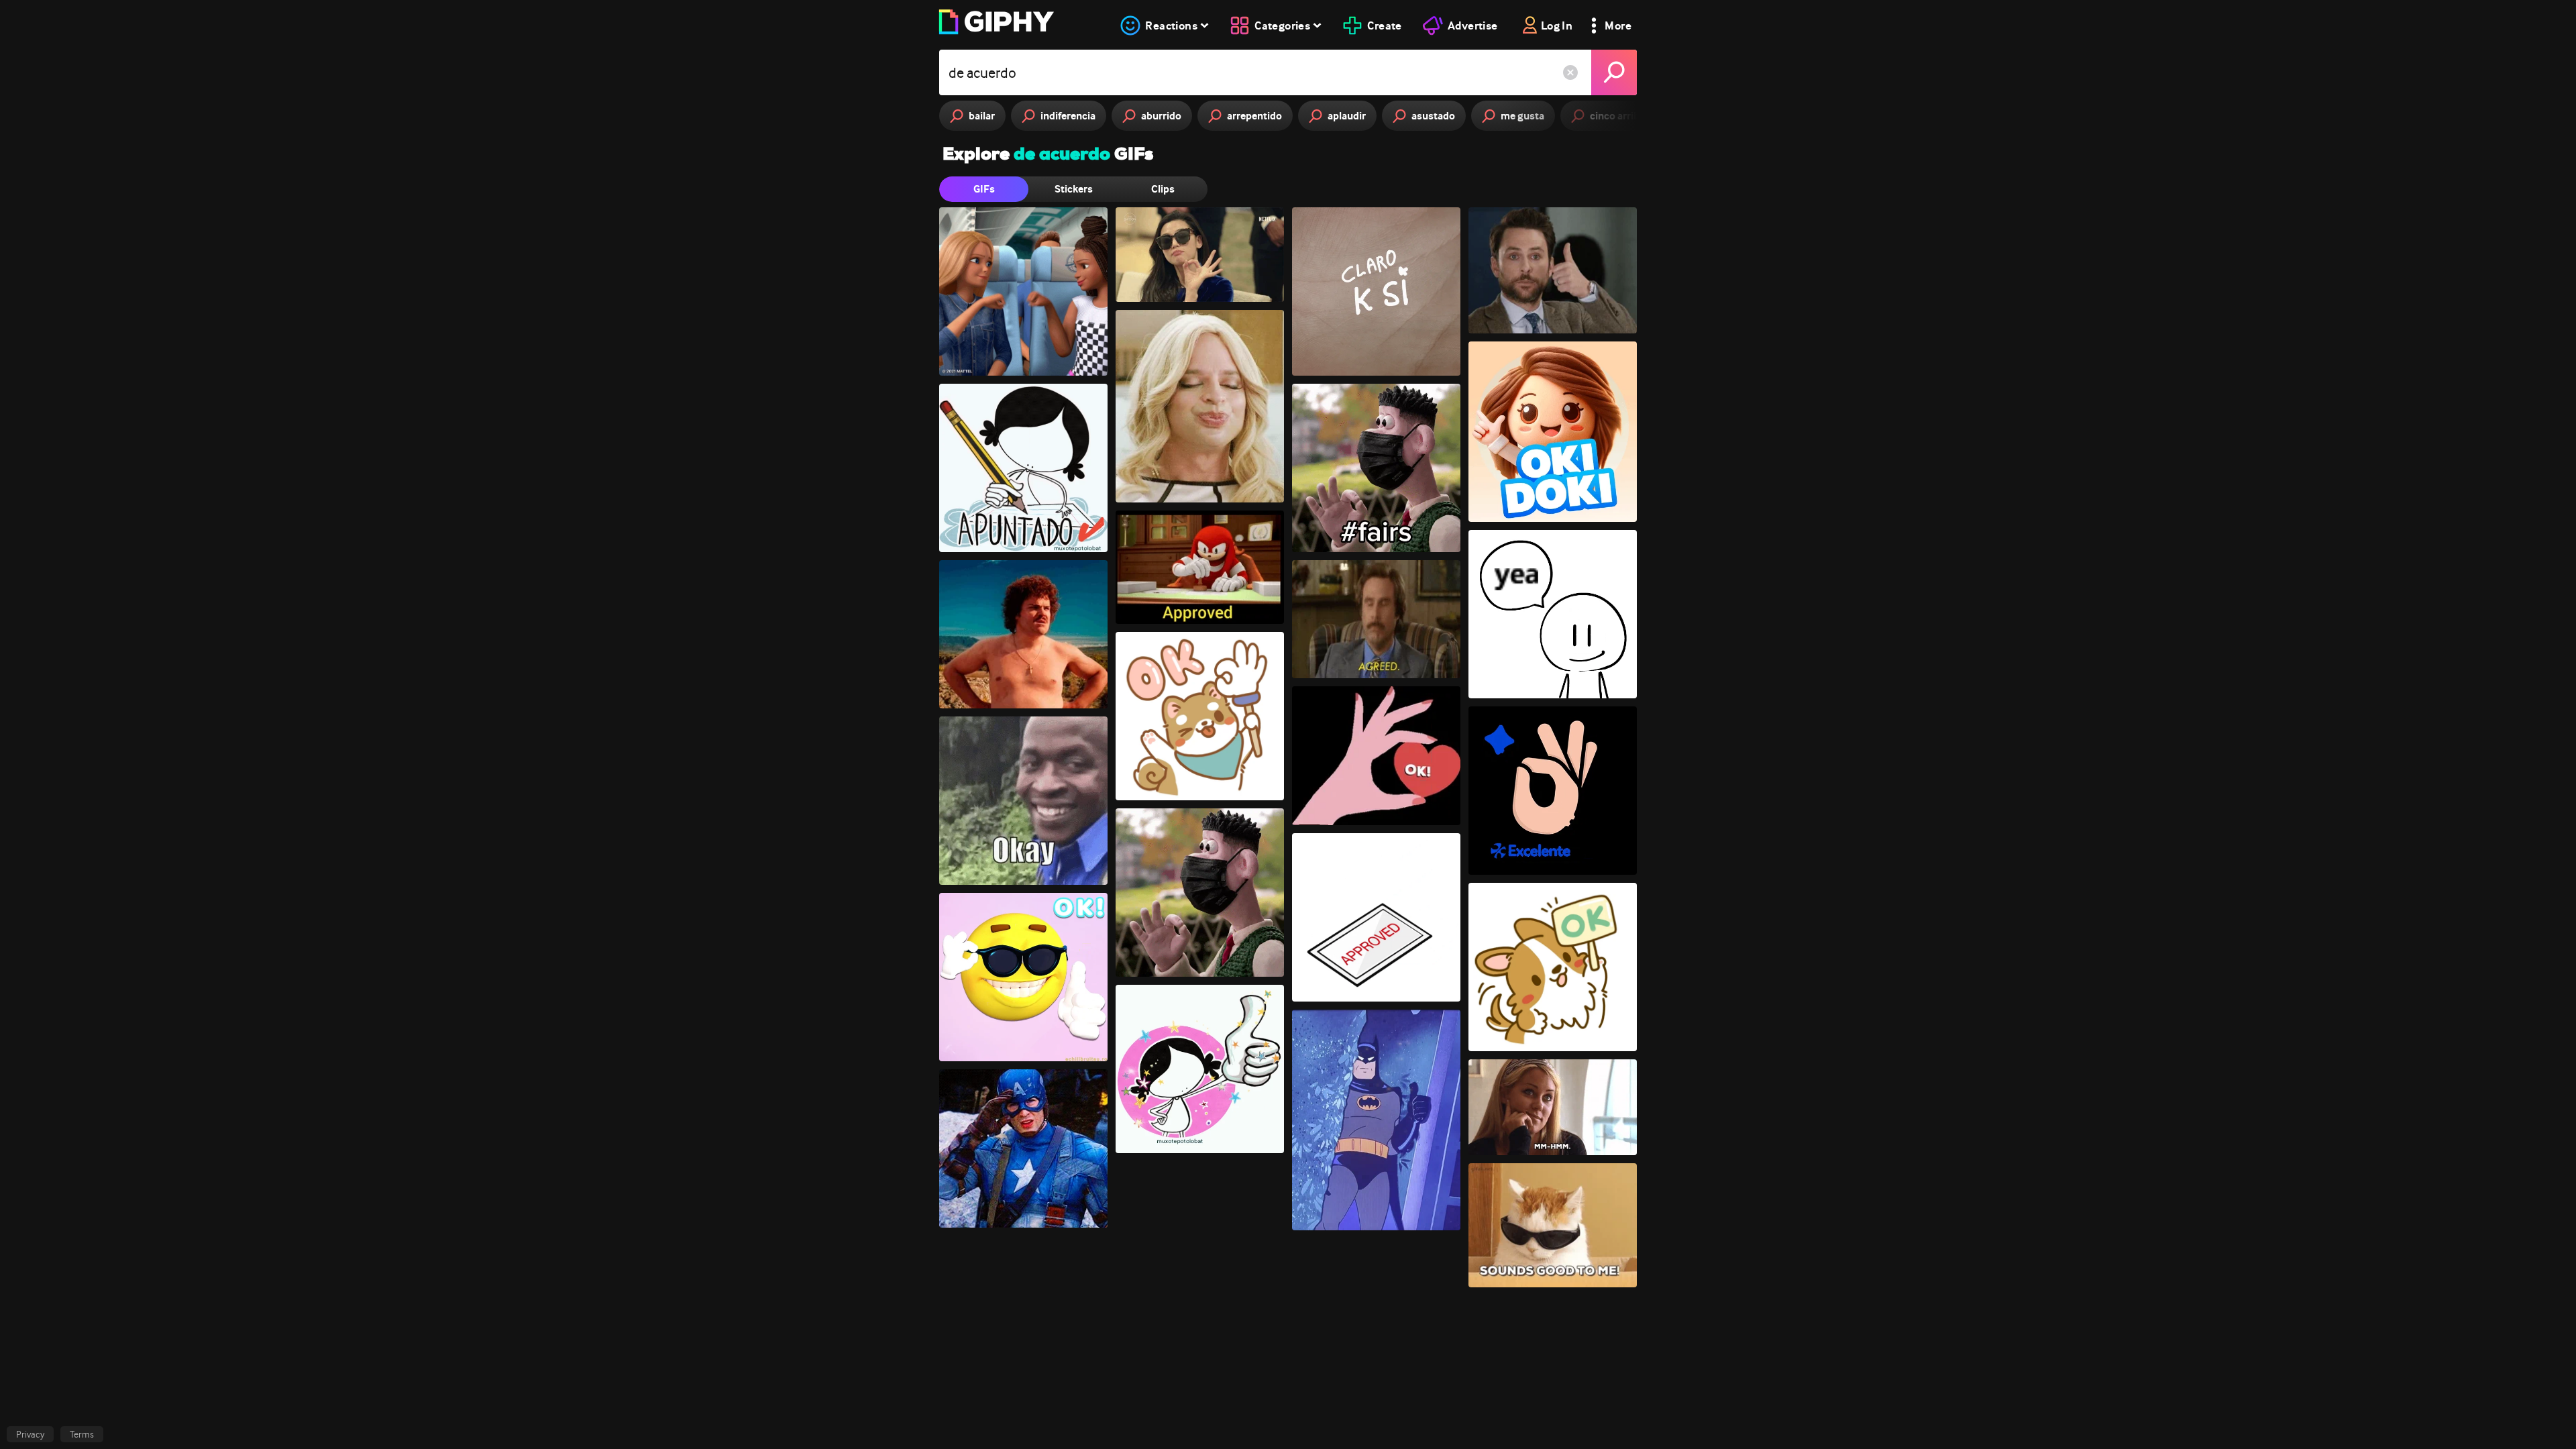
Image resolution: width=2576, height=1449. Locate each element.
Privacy (30, 1434)
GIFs (984, 189)
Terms (82, 1434)
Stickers (1074, 189)
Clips (1163, 189)
